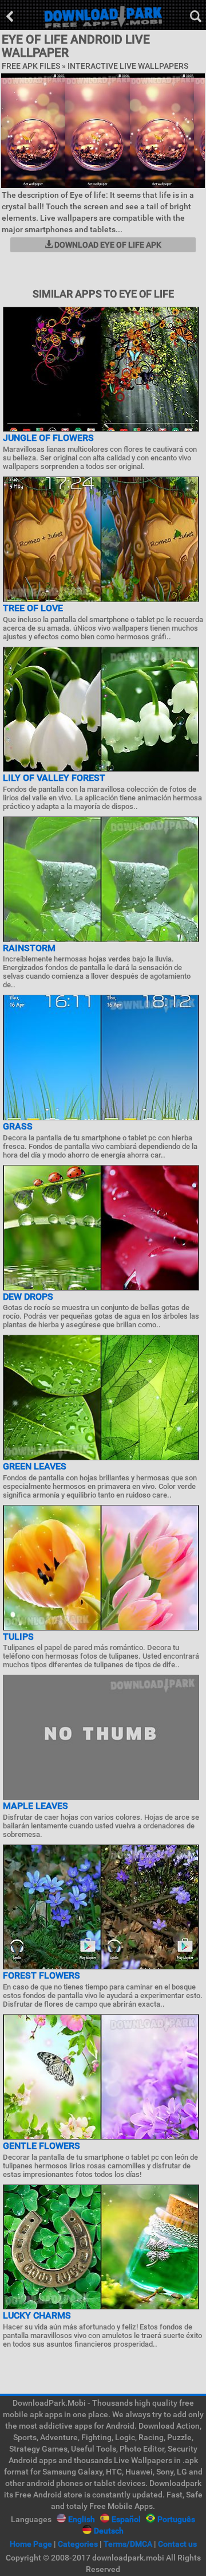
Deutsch (109, 2531)
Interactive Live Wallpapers (128, 66)
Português (176, 2519)
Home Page (31, 2544)
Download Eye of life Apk (107, 245)
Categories (78, 2544)
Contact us (177, 2544)
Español (126, 2519)
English (82, 2519)
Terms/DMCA (128, 2544)
